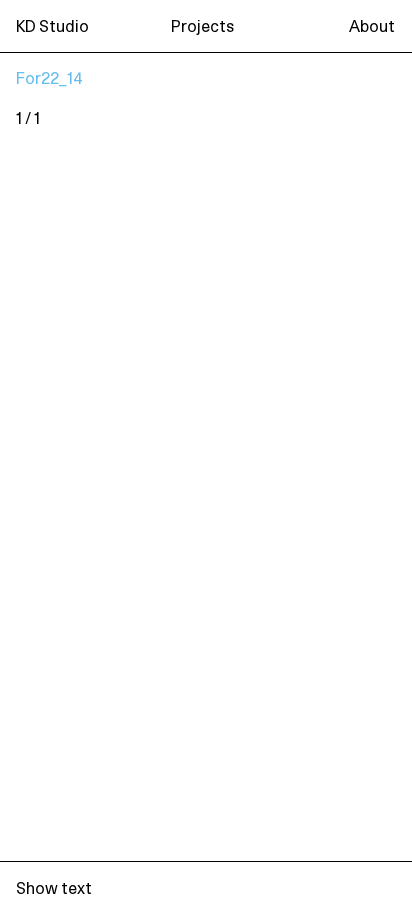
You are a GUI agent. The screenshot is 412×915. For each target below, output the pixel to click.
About (372, 27)
